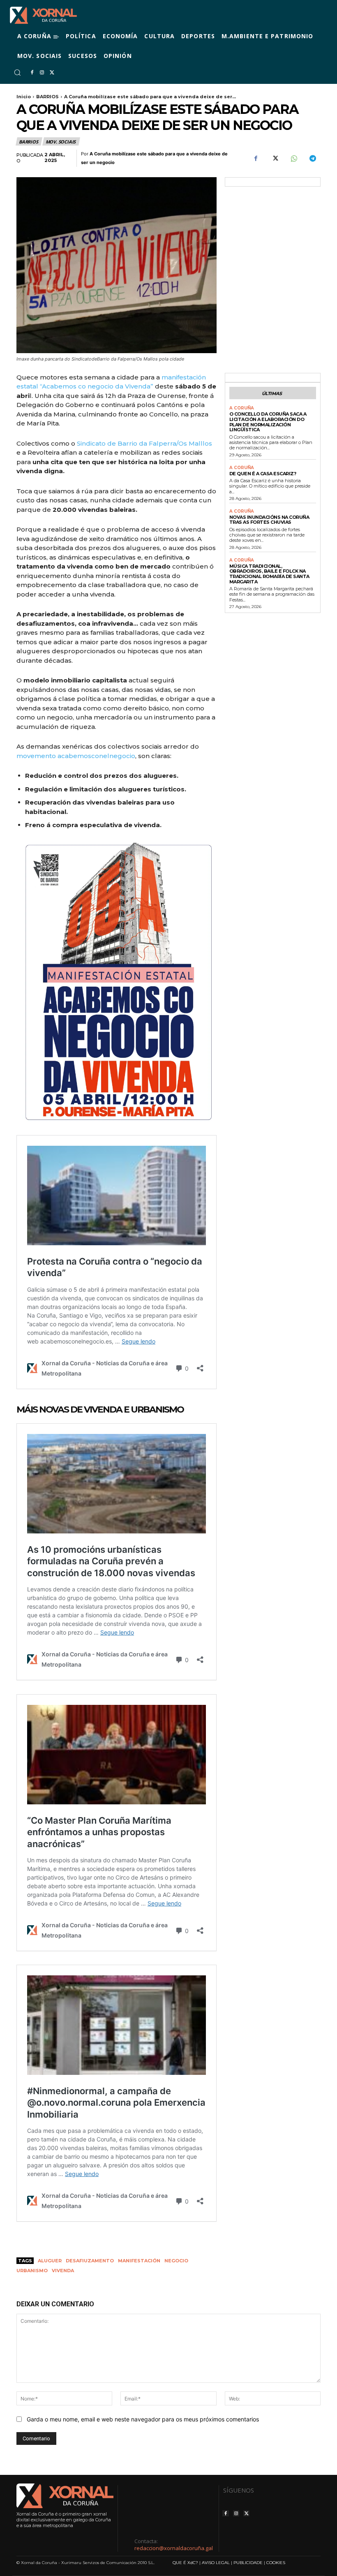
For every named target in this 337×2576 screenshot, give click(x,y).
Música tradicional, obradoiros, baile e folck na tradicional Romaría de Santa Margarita (269, 574)
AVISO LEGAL (216, 2563)
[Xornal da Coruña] (43, 15)
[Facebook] (32, 73)
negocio (176, 2261)
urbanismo (32, 2271)
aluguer (50, 2261)
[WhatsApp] (293, 159)
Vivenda (63, 2271)
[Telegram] (312, 159)
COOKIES (276, 2563)
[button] (17, 72)
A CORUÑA (242, 408)
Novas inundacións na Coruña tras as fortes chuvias (269, 520)
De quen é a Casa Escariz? (263, 474)
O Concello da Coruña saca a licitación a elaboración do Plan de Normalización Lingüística (268, 422)
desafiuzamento (90, 2261)
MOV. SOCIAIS (61, 142)
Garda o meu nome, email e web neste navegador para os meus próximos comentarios (143, 2419)
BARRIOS (47, 97)
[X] (52, 73)
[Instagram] (42, 73)
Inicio (24, 97)
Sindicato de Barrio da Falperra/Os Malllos (144, 443)
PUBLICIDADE (248, 2563)
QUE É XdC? (185, 2563)
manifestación (139, 2261)
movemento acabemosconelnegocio (76, 756)
